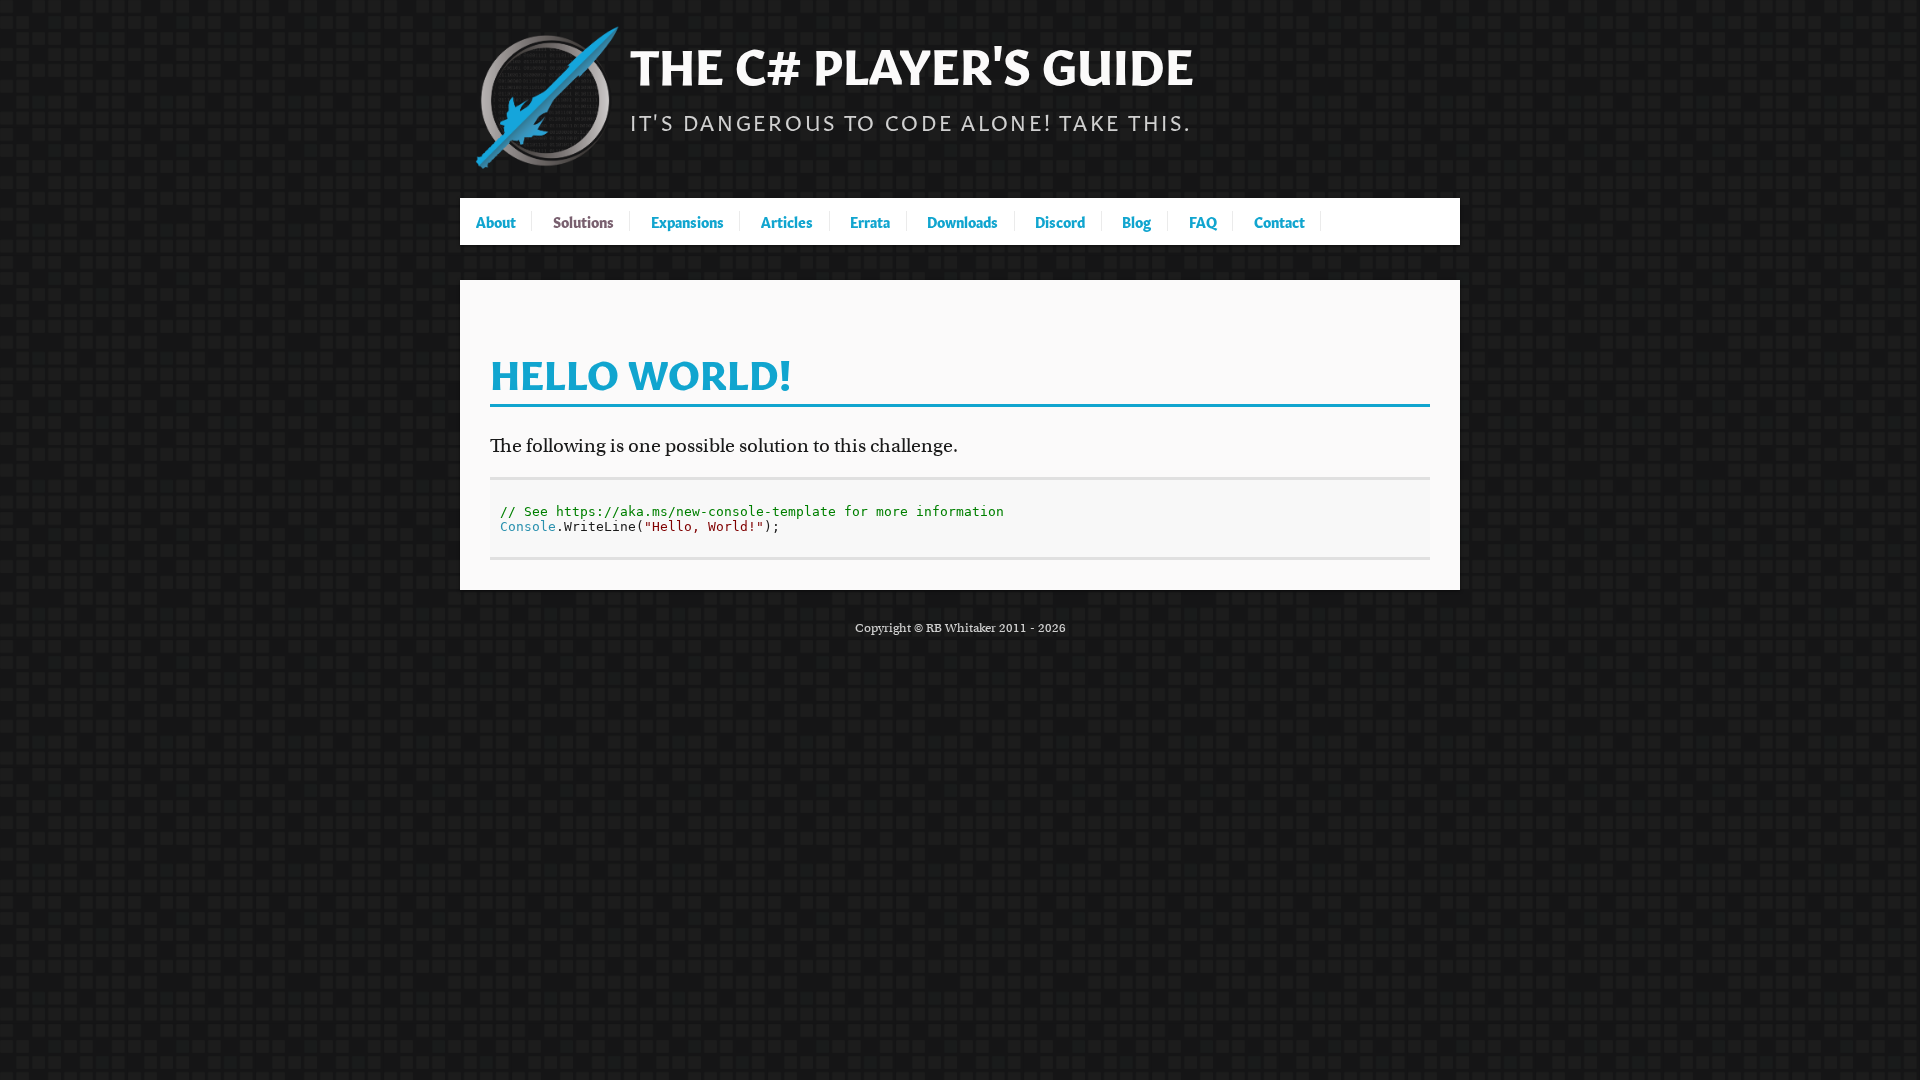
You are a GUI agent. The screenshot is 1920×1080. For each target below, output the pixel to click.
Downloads (962, 221)
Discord (1060, 221)
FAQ (1203, 221)
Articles (787, 221)
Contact (1279, 221)
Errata (870, 221)
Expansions (687, 221)
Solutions (583, 221)
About (496, 221)
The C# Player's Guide (912, 61)
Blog (1136, 221)
